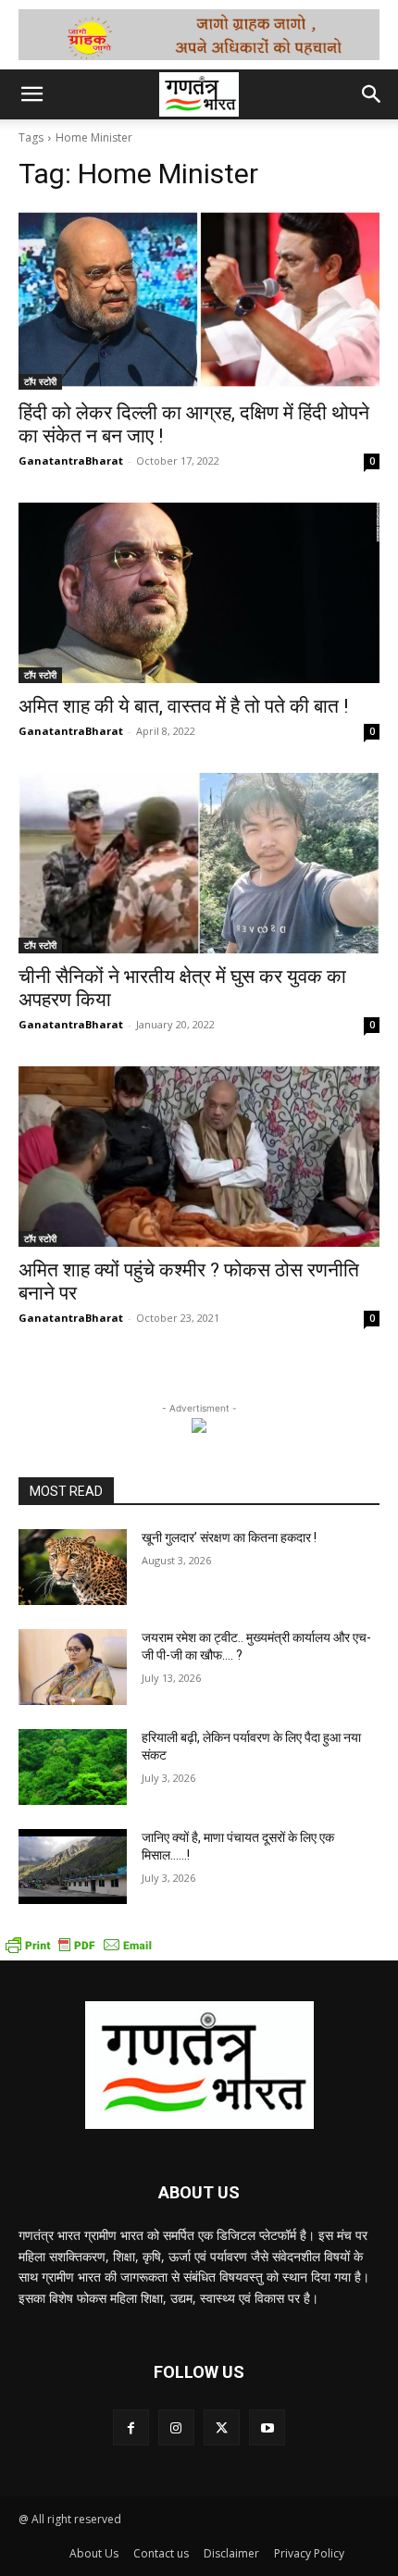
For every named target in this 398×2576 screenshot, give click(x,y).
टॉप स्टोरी (40, 381)
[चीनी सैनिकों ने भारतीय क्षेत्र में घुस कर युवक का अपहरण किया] (199, 863)
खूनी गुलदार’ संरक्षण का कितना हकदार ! (229, 1537)
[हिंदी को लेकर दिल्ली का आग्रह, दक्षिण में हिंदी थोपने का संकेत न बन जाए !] (199, 299)
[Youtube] (267, 2427)
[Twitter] (222, 2427)
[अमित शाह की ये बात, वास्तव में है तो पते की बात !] (199, 593)
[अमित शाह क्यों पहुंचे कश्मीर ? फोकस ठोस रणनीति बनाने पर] (199, 1157)
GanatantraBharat (71, 460)
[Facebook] (131, 2427)
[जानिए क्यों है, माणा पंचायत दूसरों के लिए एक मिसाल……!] (73, 1867)
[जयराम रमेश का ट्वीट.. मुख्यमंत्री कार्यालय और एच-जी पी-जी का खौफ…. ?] (73, 1667)
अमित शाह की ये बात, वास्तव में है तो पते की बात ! (183, 706)
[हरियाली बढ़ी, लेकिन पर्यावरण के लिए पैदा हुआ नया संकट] (73, 1767)
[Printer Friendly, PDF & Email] (79, 1951)
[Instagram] (176, 2427)
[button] (31, 94)
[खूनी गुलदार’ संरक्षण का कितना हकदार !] (73, 1567)
